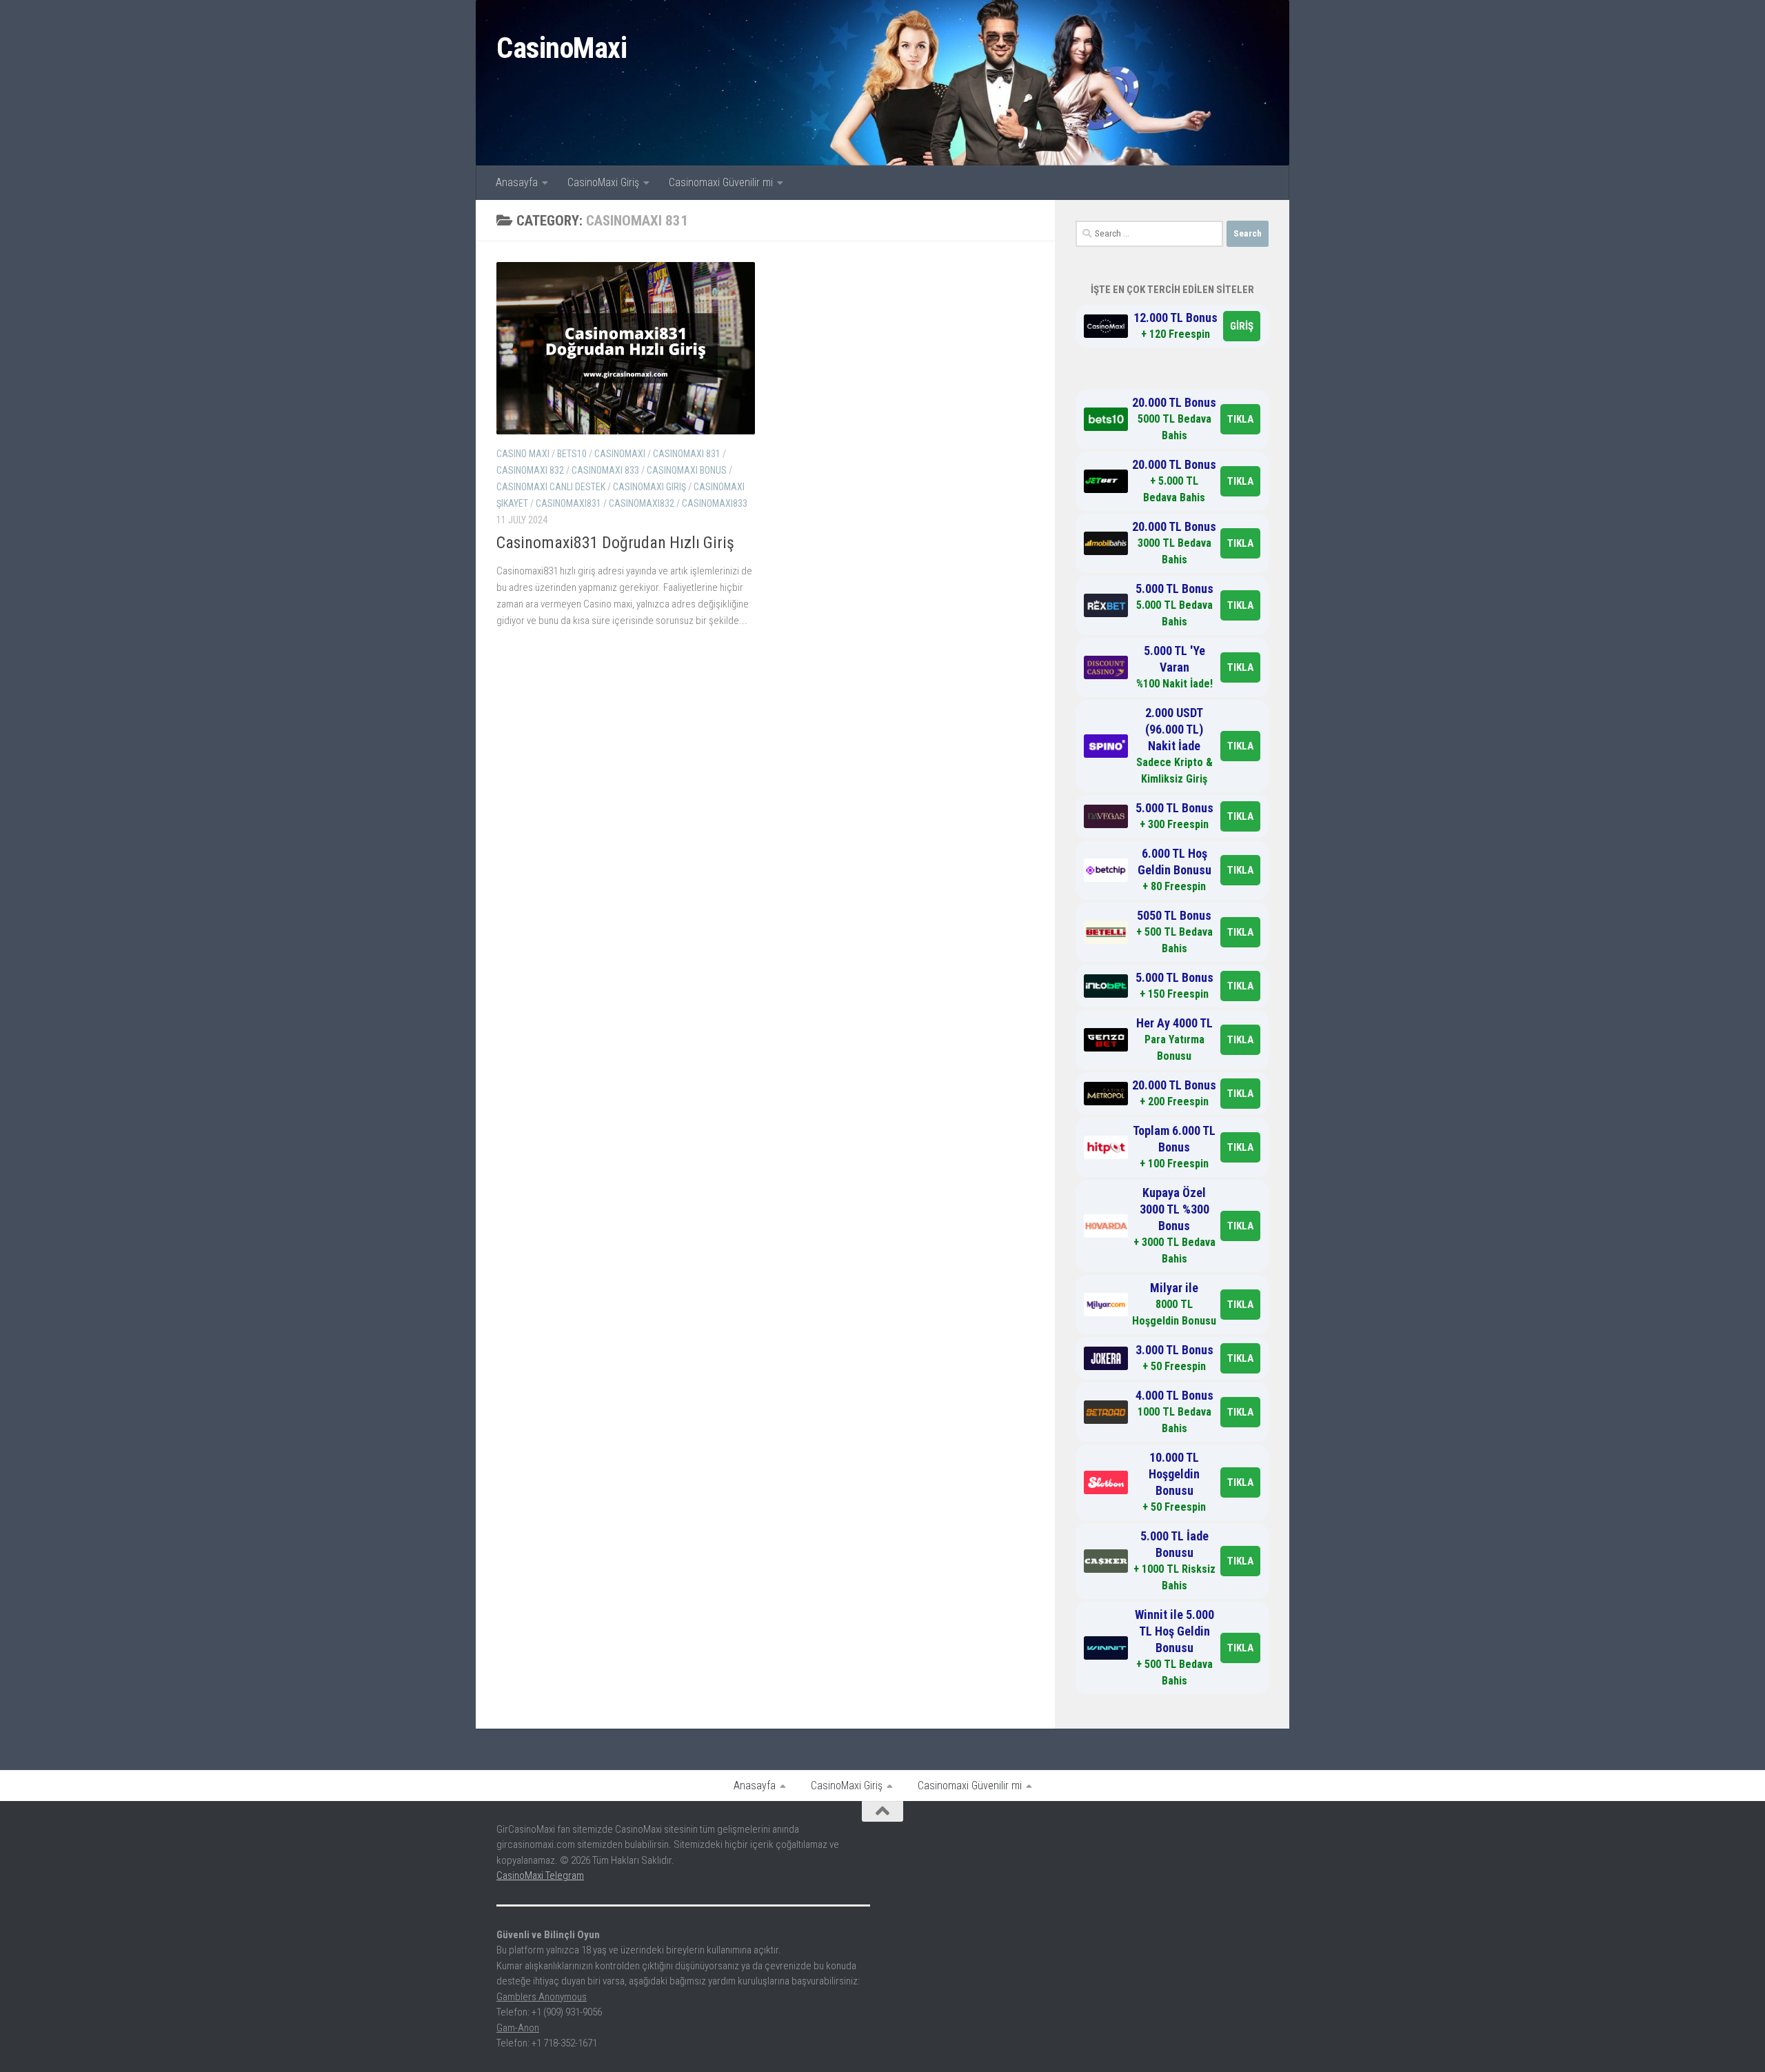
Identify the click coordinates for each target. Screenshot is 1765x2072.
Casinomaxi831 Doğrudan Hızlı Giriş (615, 543)
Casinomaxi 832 (530, 470)
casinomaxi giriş (649, 487)
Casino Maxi (523, 454)
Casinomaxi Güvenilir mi (721, 182)
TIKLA (1240, 419)
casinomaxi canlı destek (551, 487)
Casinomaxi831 (568, 503)
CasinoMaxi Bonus (687, 470)
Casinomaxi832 (642, 503)
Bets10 (572, 454)
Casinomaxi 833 (605, 470)
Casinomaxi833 (715, 503)
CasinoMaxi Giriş (603, 182)
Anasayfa (517, 182)
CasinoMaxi (562, 48)
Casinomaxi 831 (687, 454)
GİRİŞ (1242, 326)
